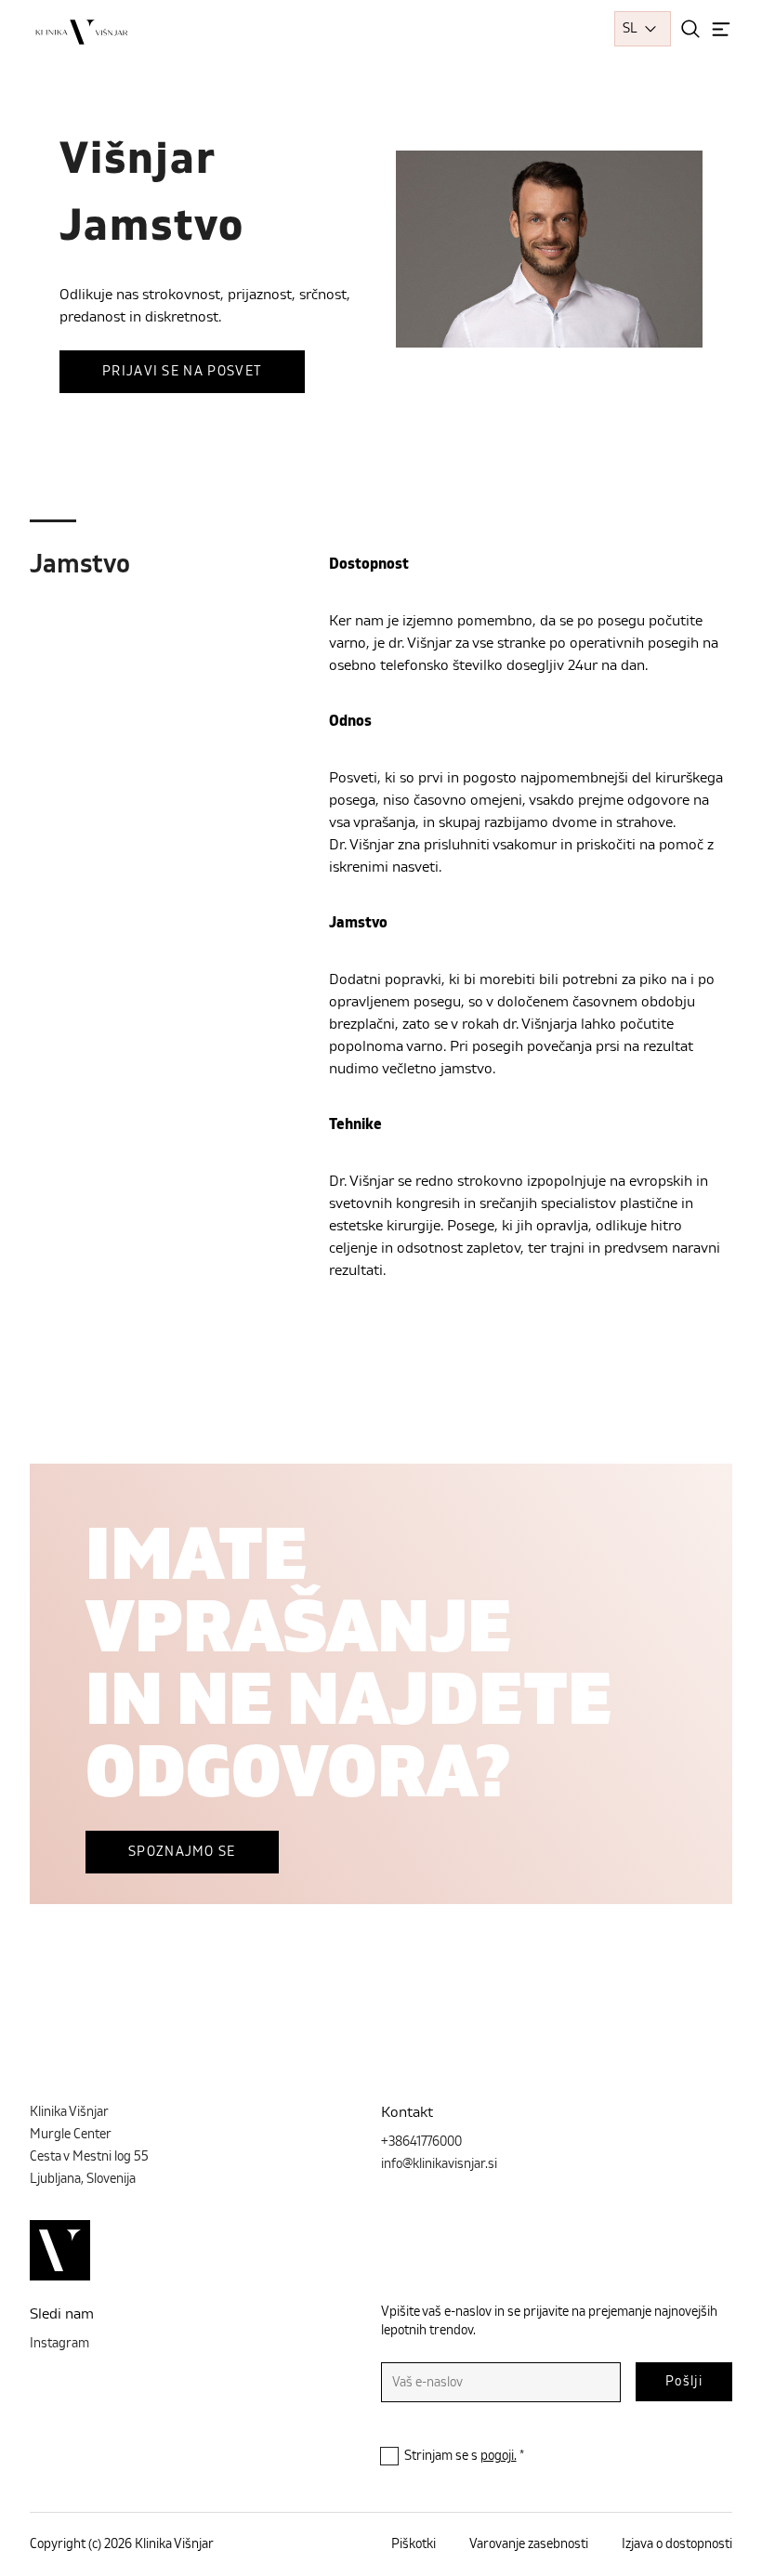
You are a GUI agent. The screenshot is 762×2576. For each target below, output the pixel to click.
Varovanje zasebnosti (529, 2544)
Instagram (59, 2344)
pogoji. (499, 2456)
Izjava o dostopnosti (677, 2544)
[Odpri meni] (721, 29)
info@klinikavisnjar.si (439, 2164)
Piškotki (414, 2544)
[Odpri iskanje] (690, 29)
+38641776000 (421, 2142)
